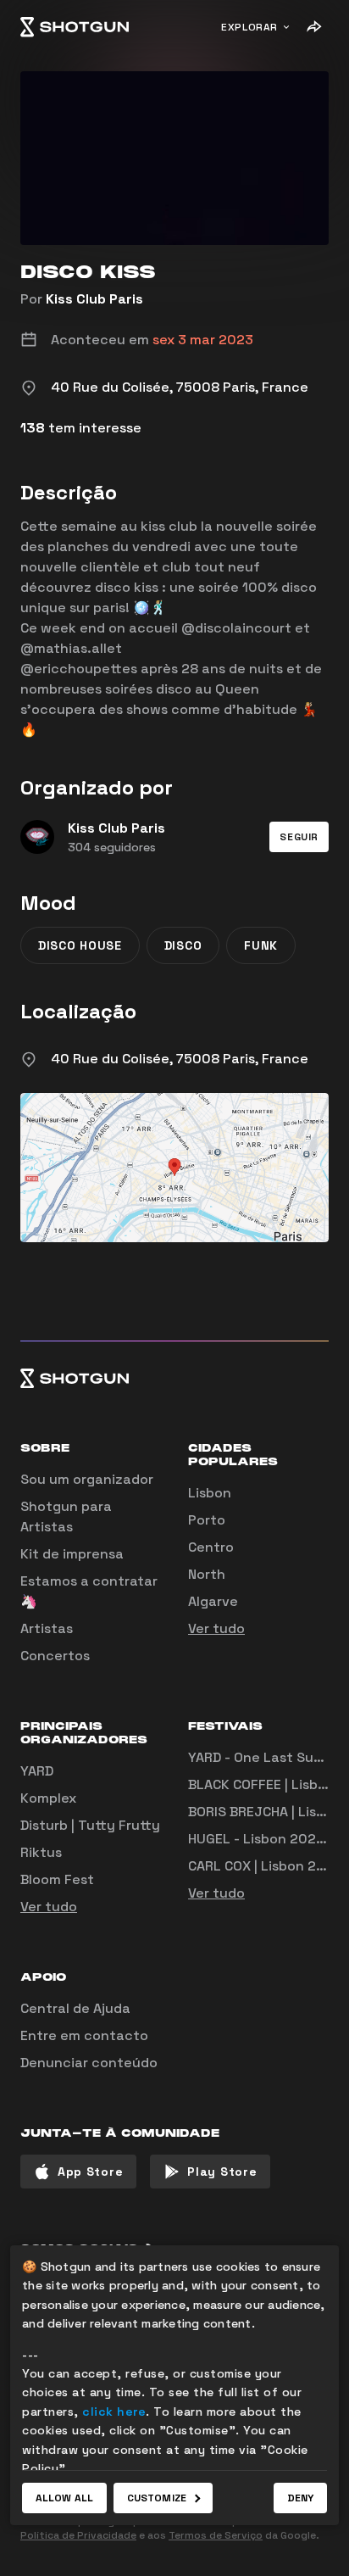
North (207, 1574)
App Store (90, 2172)
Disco (183, 945)
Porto (207, 1520)
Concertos (55, 1656)
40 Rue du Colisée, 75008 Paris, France (180, 1059)
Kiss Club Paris (94, 299)
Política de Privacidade (78, 2535)
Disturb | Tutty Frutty (90, 1825)
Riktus (41, 1852)
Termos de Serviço (216, 2535)
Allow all (64, 2498)
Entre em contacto (84, 2035)
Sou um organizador (87, 1479)
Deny (300, 2498)
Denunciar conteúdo (89, 2063)
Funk (261, 945)
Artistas (47, 1628)
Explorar (249, 27)
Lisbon (210, 1493)
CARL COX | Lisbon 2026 (265, 1866)
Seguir (299, 837)
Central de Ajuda (75, 2008)
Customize (157, 2498)
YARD (37, 1771)
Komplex (48, 1798)
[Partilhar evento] (313, 27)
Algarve (213, 1601)
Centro (211, 1547)
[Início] (75, 27)
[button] (299, 837)
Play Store (222, 2172)
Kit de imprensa (72, 1554)
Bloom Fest (57, 1879)
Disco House (80, 945)
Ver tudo (216, 1628)
